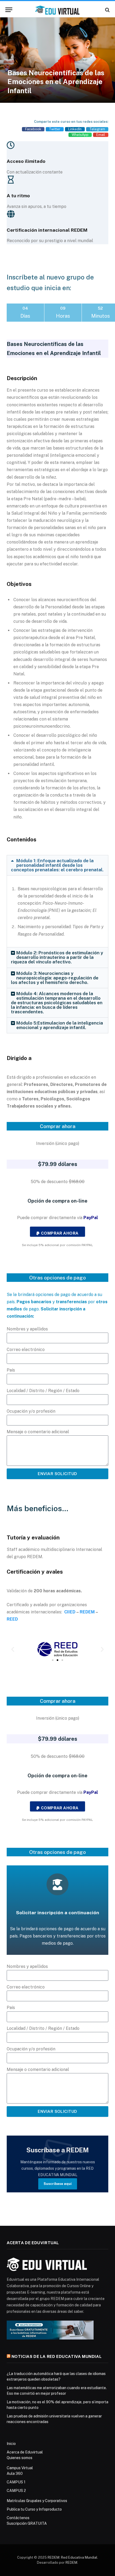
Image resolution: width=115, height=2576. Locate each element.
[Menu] (9, 10)
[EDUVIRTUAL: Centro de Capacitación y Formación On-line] (57, 10)
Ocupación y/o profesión (31, 1411)
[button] (33, 129)
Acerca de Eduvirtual (25, 2452)
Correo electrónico (26, 1350)
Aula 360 (15, 2473)
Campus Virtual (20, 2468)
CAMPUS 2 (16, 2491)
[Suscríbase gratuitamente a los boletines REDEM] (50, 2330)
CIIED (70, 1612)
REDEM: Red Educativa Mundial (72, 2557)
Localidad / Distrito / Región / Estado (43, 1391)
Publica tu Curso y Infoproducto (34, 2509)
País (11, 1370)
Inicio (11, 2444)
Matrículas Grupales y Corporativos (37, 2501)
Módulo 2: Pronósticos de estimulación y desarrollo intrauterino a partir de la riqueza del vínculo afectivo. (57, 957)
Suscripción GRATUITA (27, 2523)
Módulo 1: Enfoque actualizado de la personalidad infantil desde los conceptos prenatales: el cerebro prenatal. (57, 865)
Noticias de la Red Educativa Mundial (57, 2356)
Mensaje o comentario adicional (38, 1432)
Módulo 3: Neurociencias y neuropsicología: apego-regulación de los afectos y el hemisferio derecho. (55, 978)
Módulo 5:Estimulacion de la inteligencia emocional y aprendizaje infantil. (60, 1025)
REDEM (87, 1612)
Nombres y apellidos (27, 1329)
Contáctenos (18, 2518)
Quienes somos (20, 2458)
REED (12, 1619)
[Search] (107, 10)
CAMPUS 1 (16, 2482)
